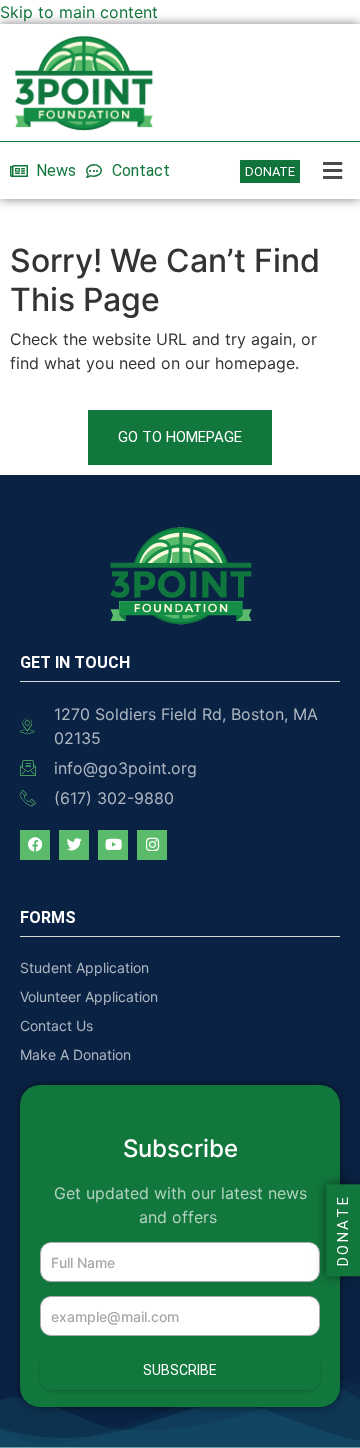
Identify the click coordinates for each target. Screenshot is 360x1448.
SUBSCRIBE (180, 1370)
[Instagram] (152, 845)
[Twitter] (74, 845)
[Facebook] (35, 845)
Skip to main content (79, 12)
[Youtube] (113, 845)
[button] (335, 170)
